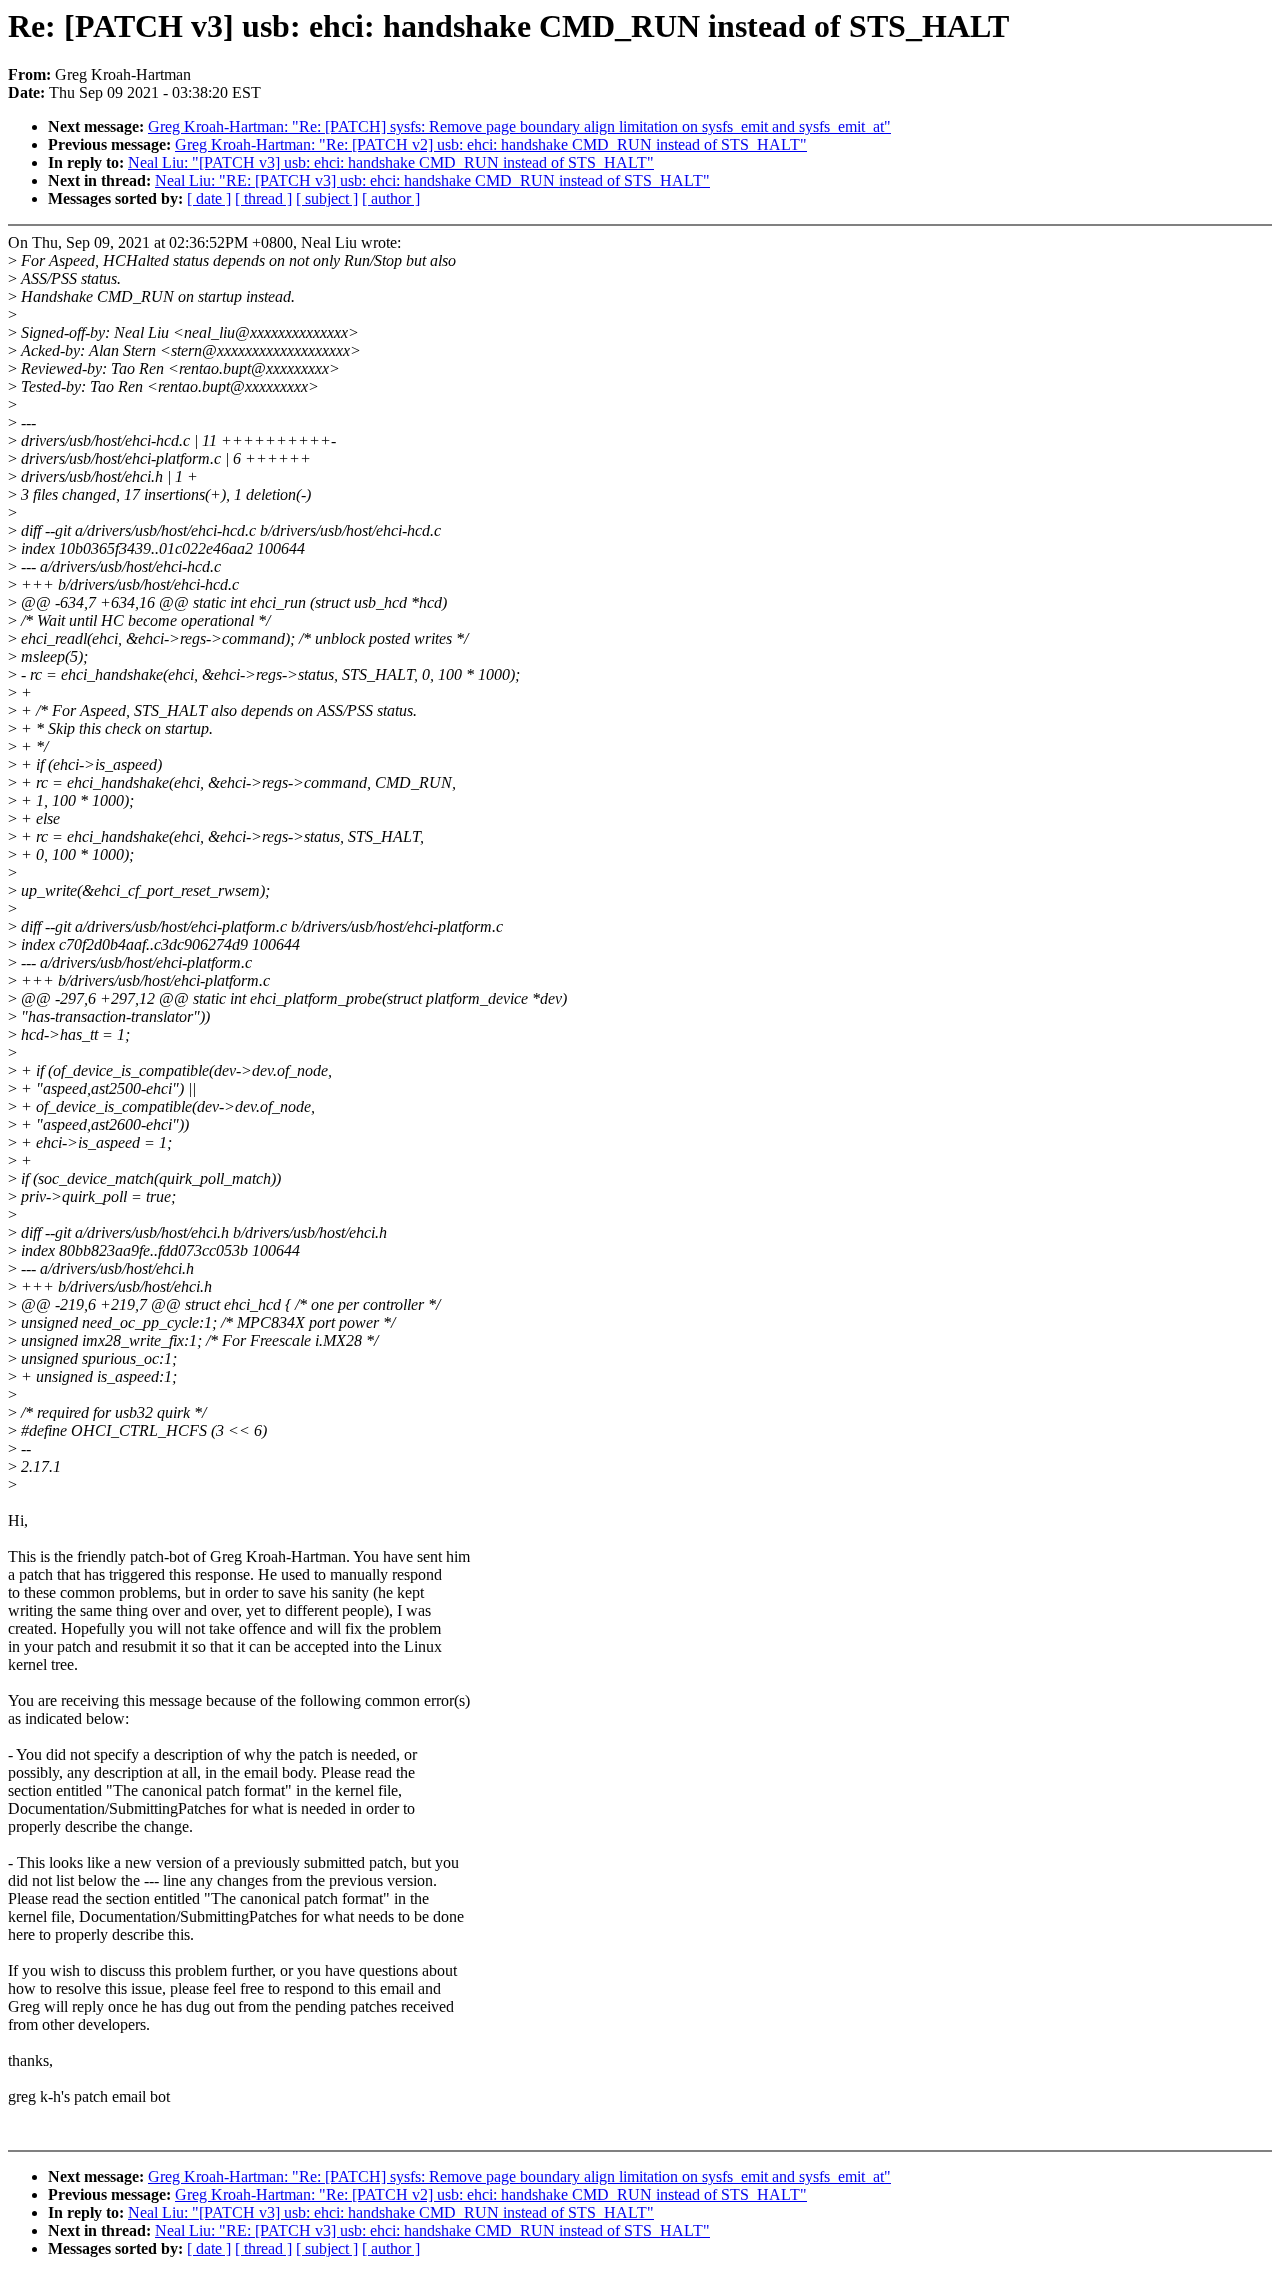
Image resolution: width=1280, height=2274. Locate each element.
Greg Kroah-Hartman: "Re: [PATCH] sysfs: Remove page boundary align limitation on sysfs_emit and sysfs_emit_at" (519, 126)
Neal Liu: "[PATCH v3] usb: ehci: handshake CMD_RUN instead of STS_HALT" (391, 162)
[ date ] (209, 198)
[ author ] (391, 198)
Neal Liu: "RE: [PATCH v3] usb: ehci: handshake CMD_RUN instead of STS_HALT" (432, 180)
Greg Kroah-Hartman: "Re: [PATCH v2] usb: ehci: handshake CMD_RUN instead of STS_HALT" (491, 144)
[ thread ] (263, 198)
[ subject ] (327, 198)
